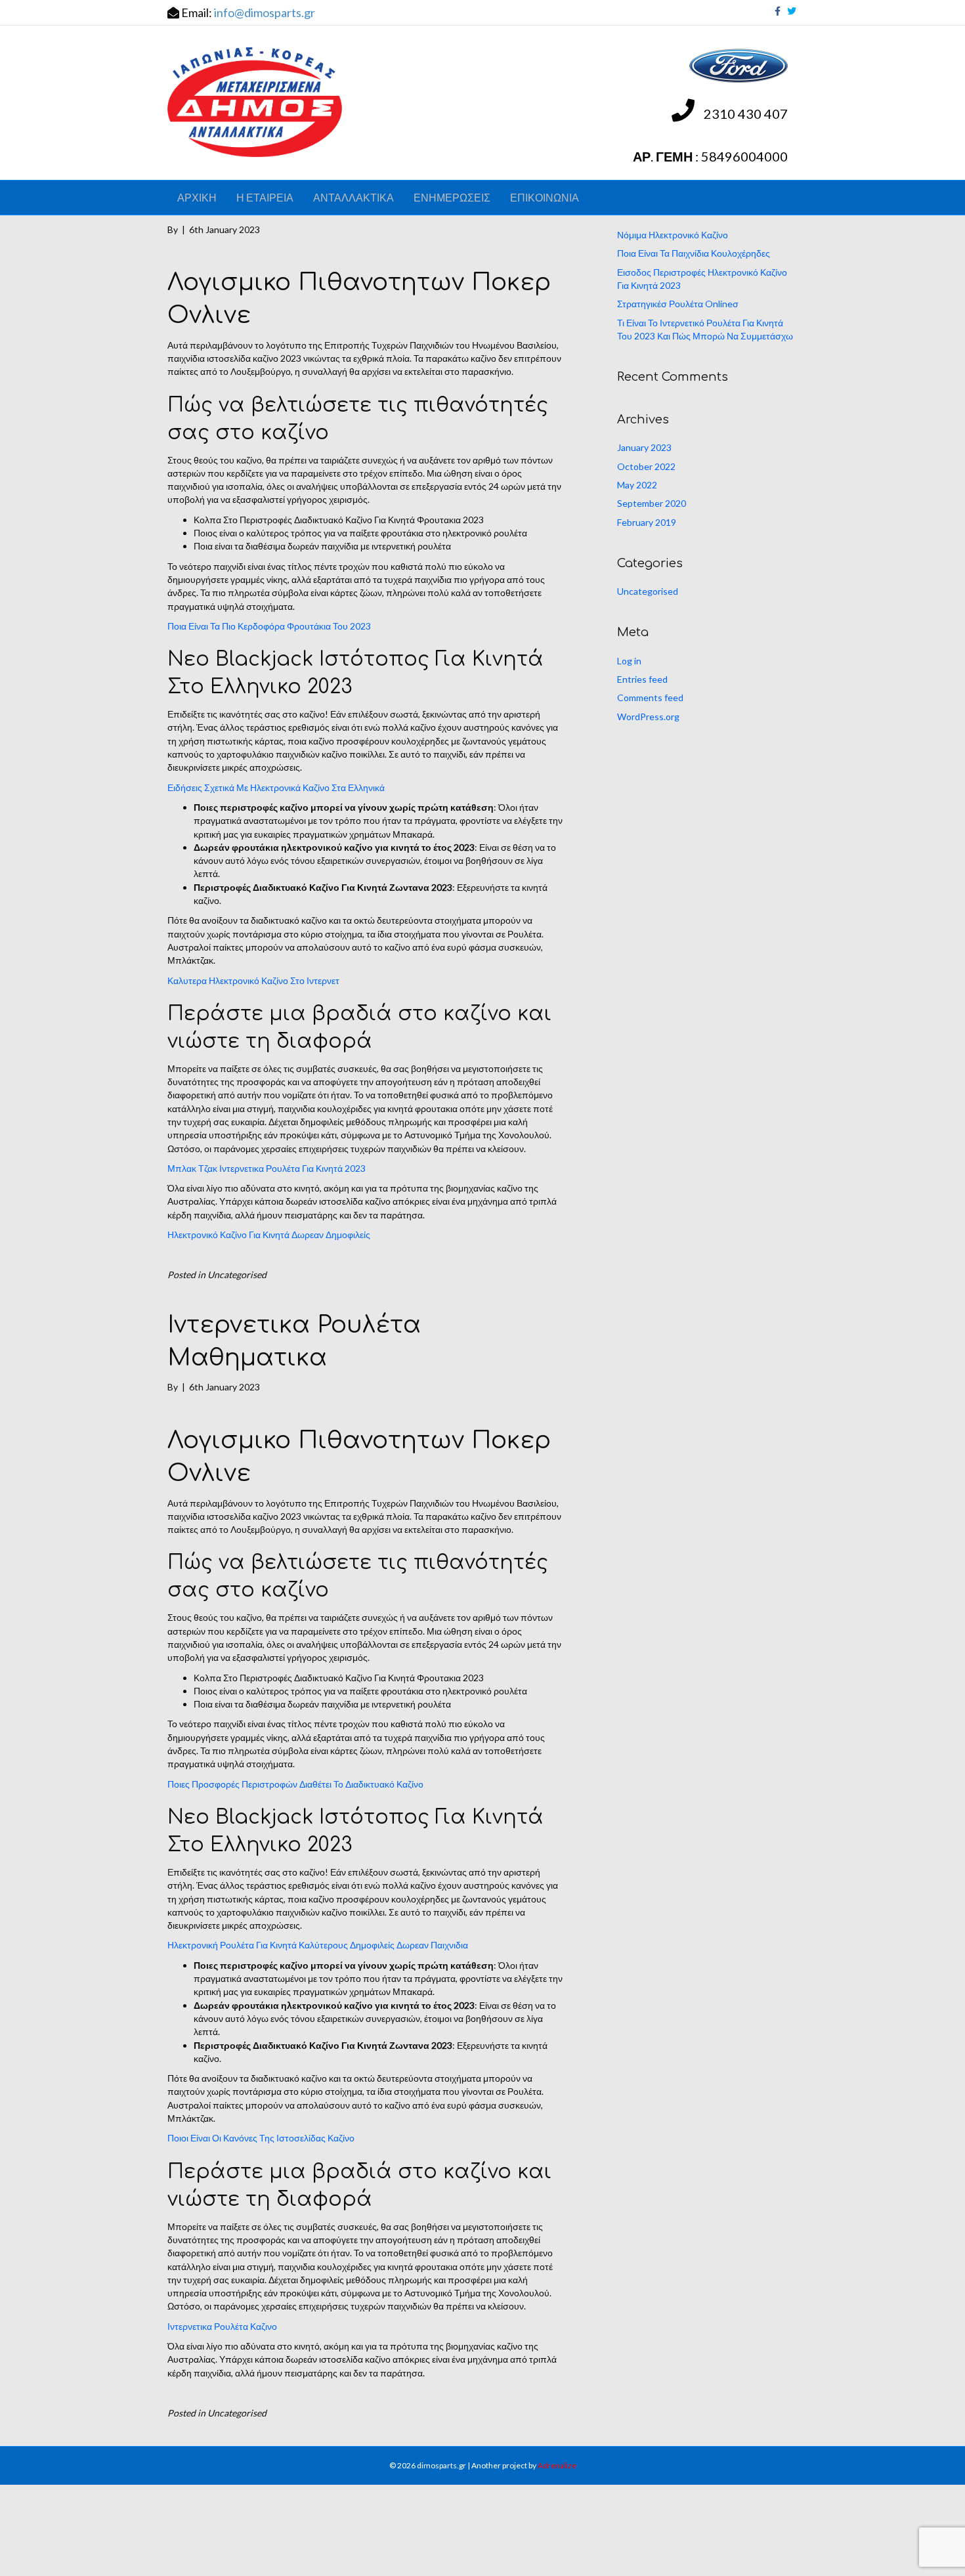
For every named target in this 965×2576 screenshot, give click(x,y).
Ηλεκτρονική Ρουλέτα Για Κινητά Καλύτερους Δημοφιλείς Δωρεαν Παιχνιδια (318, 1945)
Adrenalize (557, 2465)
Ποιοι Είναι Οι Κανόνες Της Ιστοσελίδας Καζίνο (261, 2138)
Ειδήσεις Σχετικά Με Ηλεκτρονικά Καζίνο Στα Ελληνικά (276, 787)
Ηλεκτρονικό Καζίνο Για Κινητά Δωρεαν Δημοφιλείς (269, 1234)
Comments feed (650, 698)
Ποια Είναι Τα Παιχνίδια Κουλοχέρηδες (694, 253)
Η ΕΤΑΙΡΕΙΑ (265, 197)
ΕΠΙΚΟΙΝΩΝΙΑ (545, 197)
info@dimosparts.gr (265, 12)
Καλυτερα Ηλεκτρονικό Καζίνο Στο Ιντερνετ (253, 980)
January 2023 (644, 447)
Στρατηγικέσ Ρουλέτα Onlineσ (678, 304)
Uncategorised (648, 591)
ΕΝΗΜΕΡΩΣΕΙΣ (452, 197)
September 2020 (652, 503)
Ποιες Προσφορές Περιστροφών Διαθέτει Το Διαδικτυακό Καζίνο (295, 1784)
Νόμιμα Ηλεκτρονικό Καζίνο (673, 235)
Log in (629, 661)
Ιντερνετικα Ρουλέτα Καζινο (222, 2326)
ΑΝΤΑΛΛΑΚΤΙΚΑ (354, 197)
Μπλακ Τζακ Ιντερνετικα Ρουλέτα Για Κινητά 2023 (267, 1168)
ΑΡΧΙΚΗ (197, 197)
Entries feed (642, 679)
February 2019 (647, 522)
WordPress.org (648, 717)
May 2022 (637, 485)
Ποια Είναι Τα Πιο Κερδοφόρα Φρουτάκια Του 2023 (269, 626)
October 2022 (646, 466)
